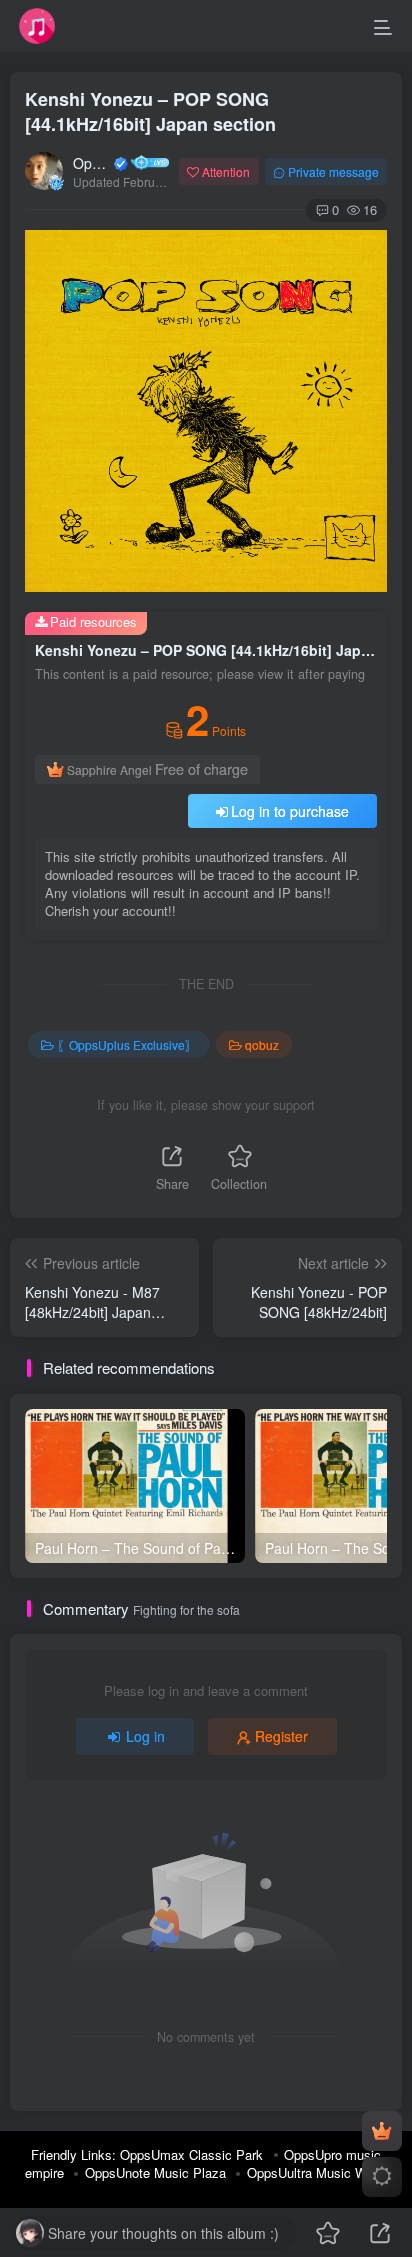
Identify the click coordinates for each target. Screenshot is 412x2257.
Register (281, 1736)
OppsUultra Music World (317, 2172)
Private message (333, 171)
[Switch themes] (382, 2177)
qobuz (262, 1044)
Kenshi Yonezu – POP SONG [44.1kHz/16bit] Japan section (150, 111)
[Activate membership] (382, 2131)
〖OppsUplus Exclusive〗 (127, 1044)
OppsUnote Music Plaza (155, 2172)
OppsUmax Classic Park (191, 2154)
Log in (145, 1736)
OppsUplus (92, 163)
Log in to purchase (290, 811)
